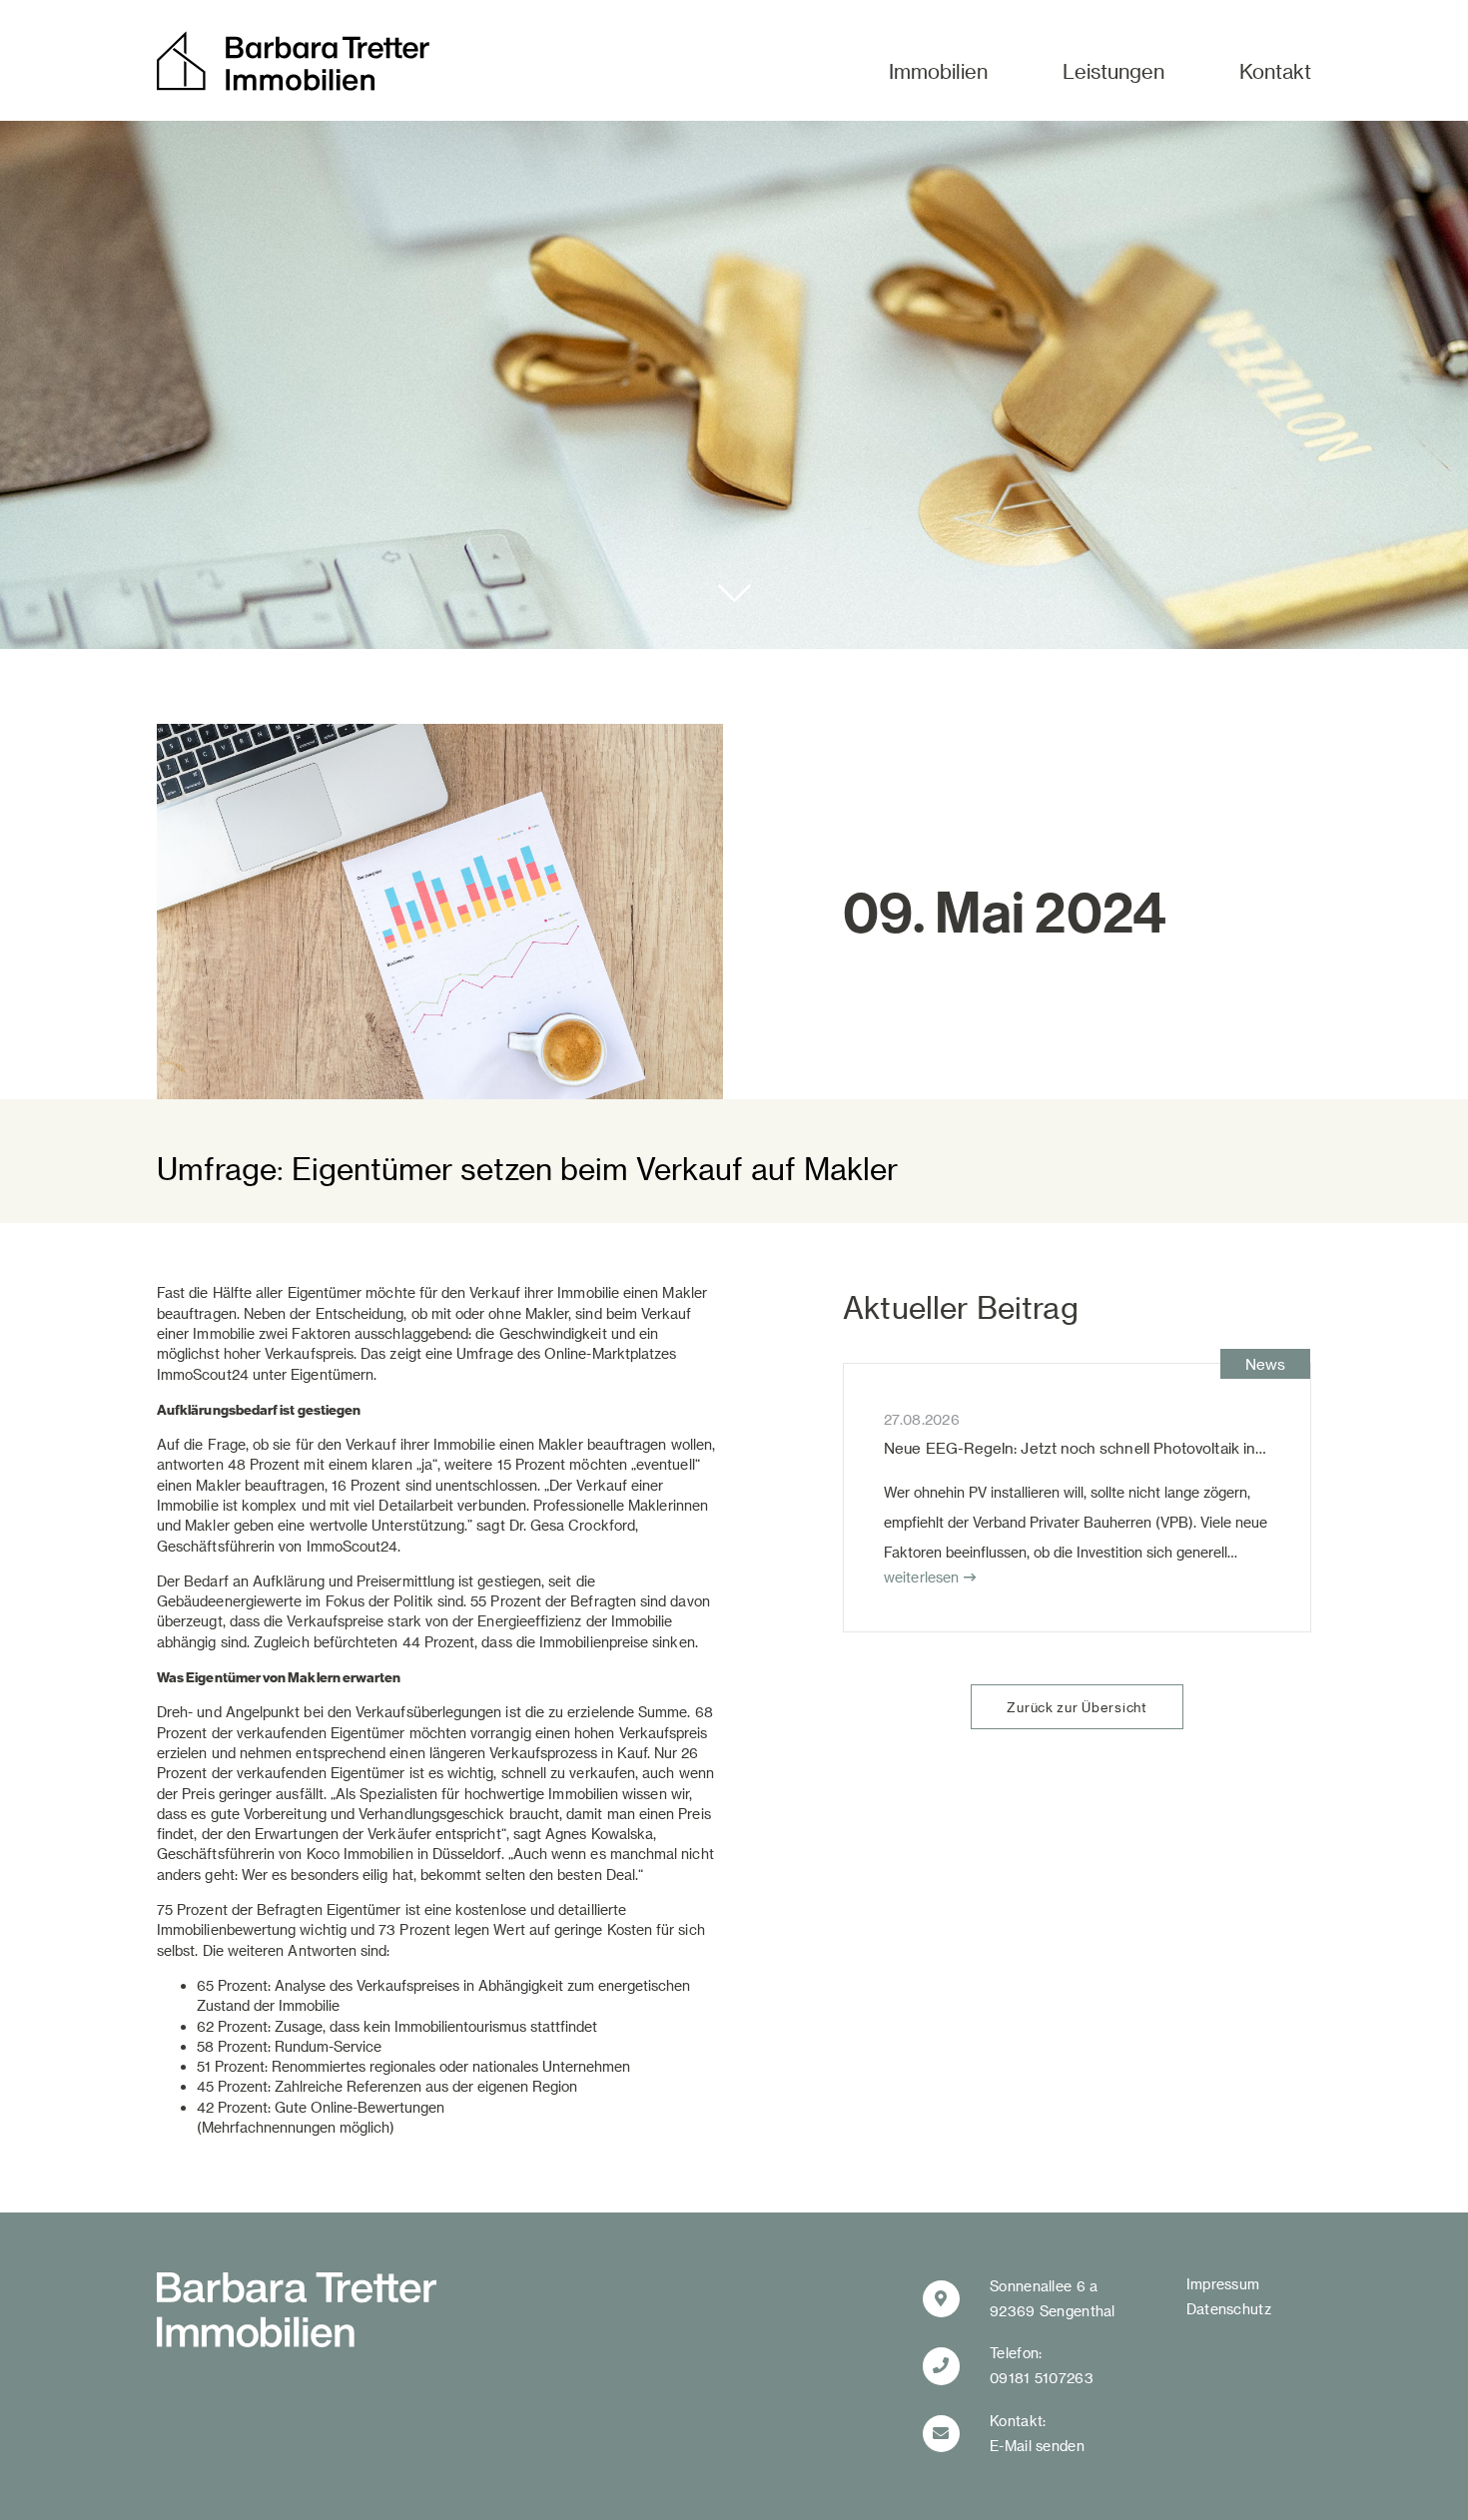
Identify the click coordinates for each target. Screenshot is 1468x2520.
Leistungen (1113, 71)
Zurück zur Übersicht (1077, 1707)
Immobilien (938, 71)
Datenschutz (1229, 2309)
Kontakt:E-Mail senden (1037, 2433)
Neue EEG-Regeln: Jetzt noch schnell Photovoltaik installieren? (1105, 1448)
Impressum (1223, 2284)
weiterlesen (921, 1577)
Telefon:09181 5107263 (1042, 2365)
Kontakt (1275, 71)
